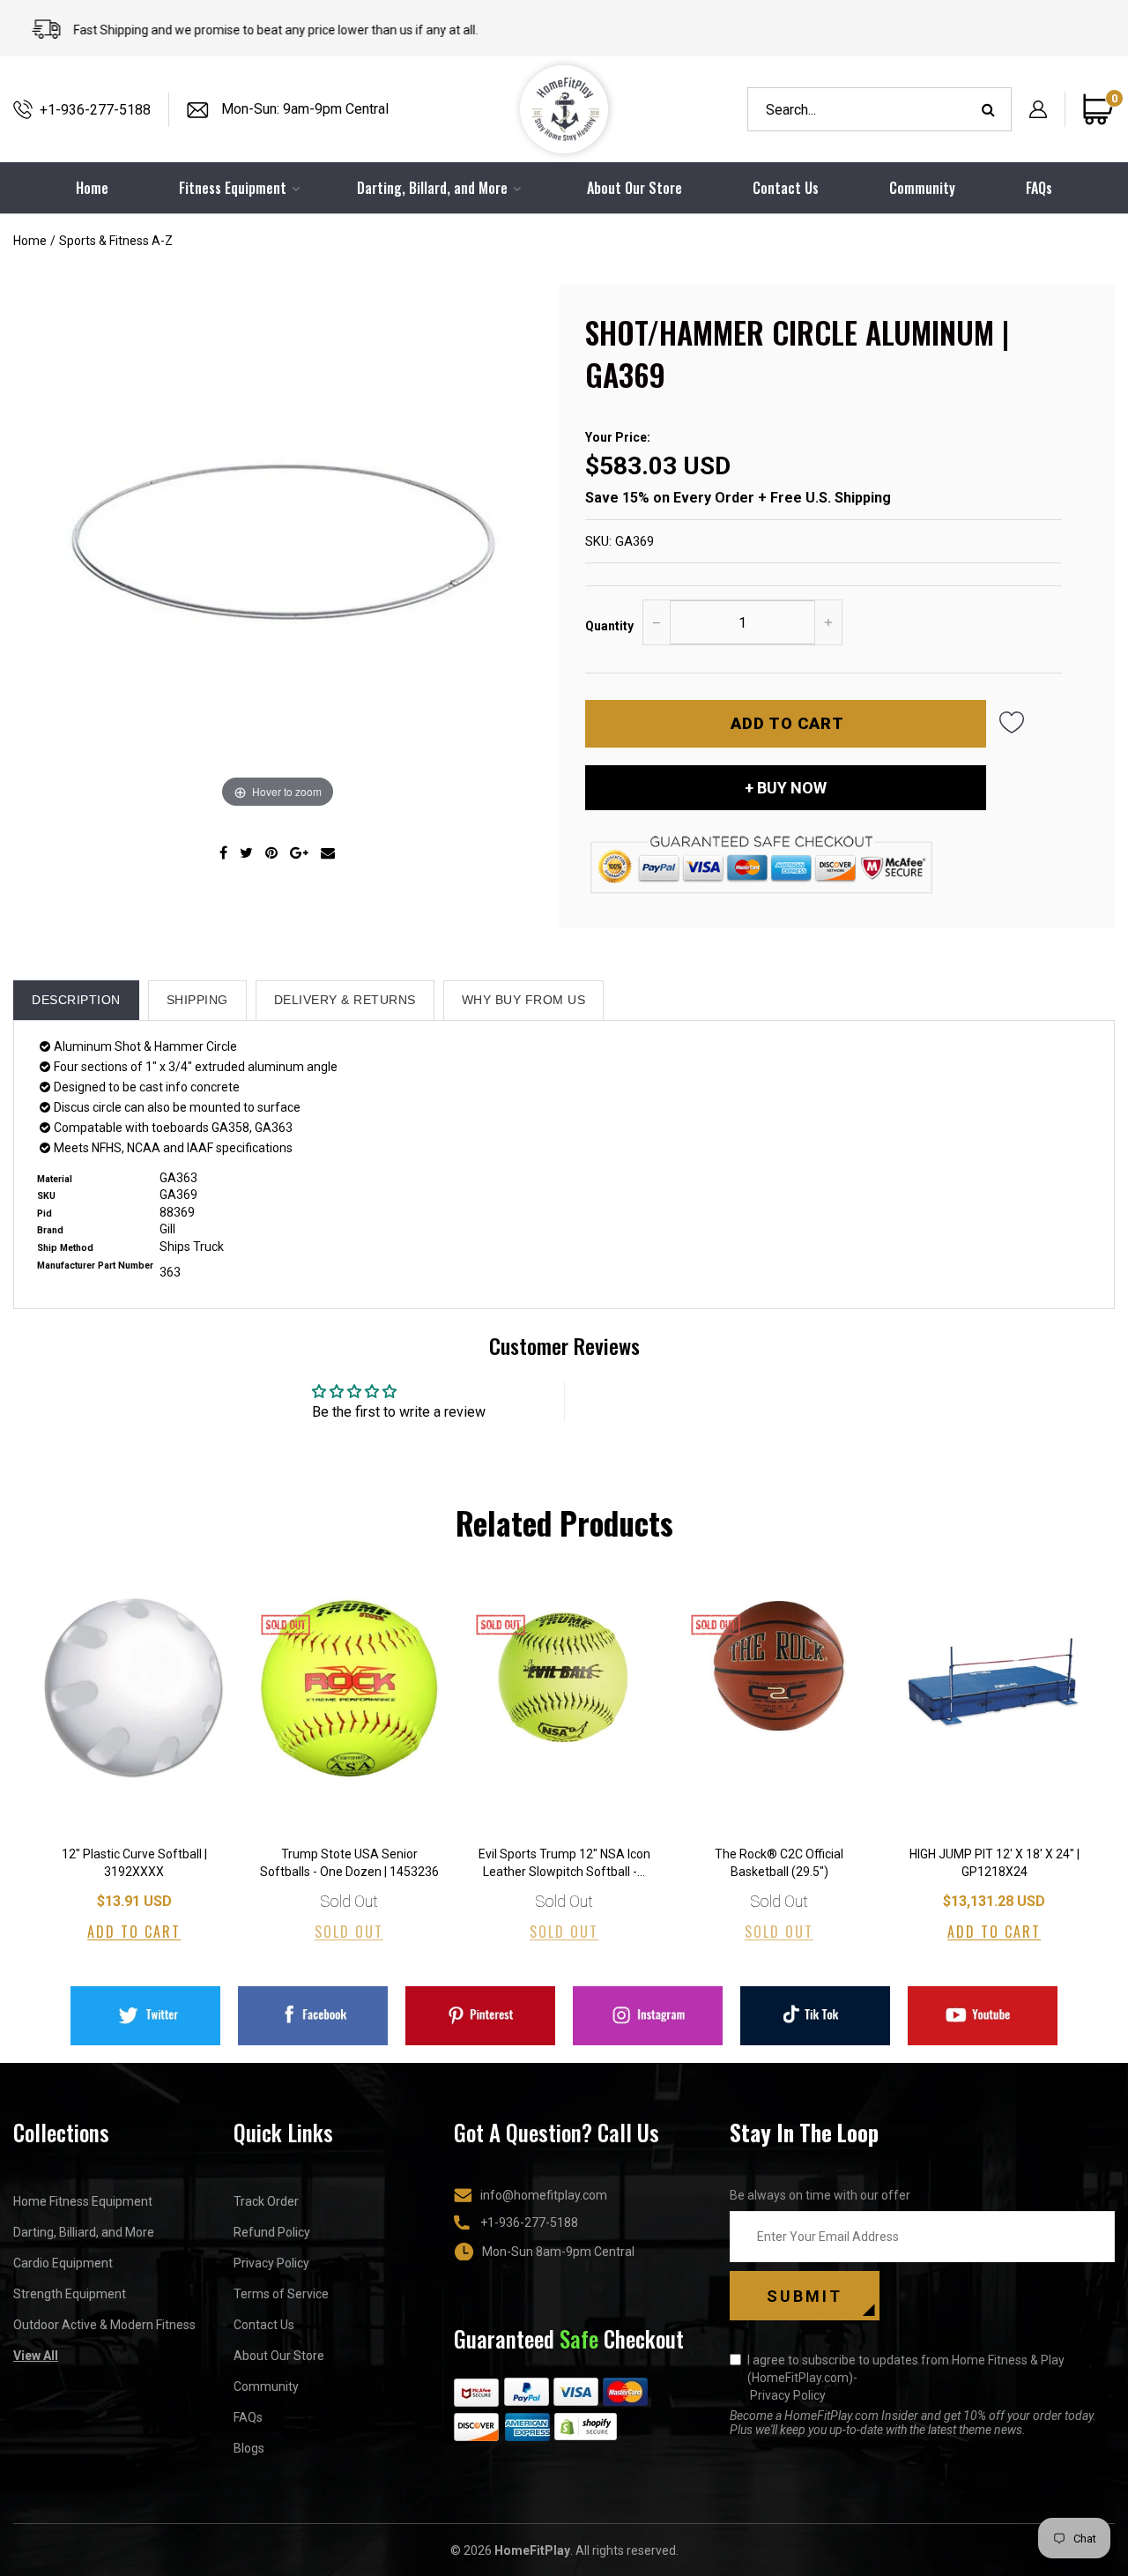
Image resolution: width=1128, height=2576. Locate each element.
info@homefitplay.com (544, 2195)
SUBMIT (805, 2296)
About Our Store (634, 188)
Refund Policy (272, 2232)
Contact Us (786, 188)
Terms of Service (281, 2294)
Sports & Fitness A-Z (116, 241)
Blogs (249, 2448)
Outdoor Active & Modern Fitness (104, 2325)
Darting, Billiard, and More (84, 2232)
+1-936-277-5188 (95, 110)
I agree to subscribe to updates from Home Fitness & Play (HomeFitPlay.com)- (906, 2378)
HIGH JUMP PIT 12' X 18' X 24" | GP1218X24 (994, 1863)
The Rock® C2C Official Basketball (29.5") (779, 1863)
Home (30, 241)
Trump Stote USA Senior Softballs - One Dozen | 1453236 (349, 1863)
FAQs (1039, 188)
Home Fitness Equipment (83, 2201)
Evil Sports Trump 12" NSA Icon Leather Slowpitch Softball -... (564, 1863)
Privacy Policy (271, 2263)
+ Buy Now (786, 788)
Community (922, 188)
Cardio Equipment (63, 2263)
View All (36, 2356)
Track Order (266, 2201)
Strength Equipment (70, 2294)
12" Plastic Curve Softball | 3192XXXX (134, 1863)
